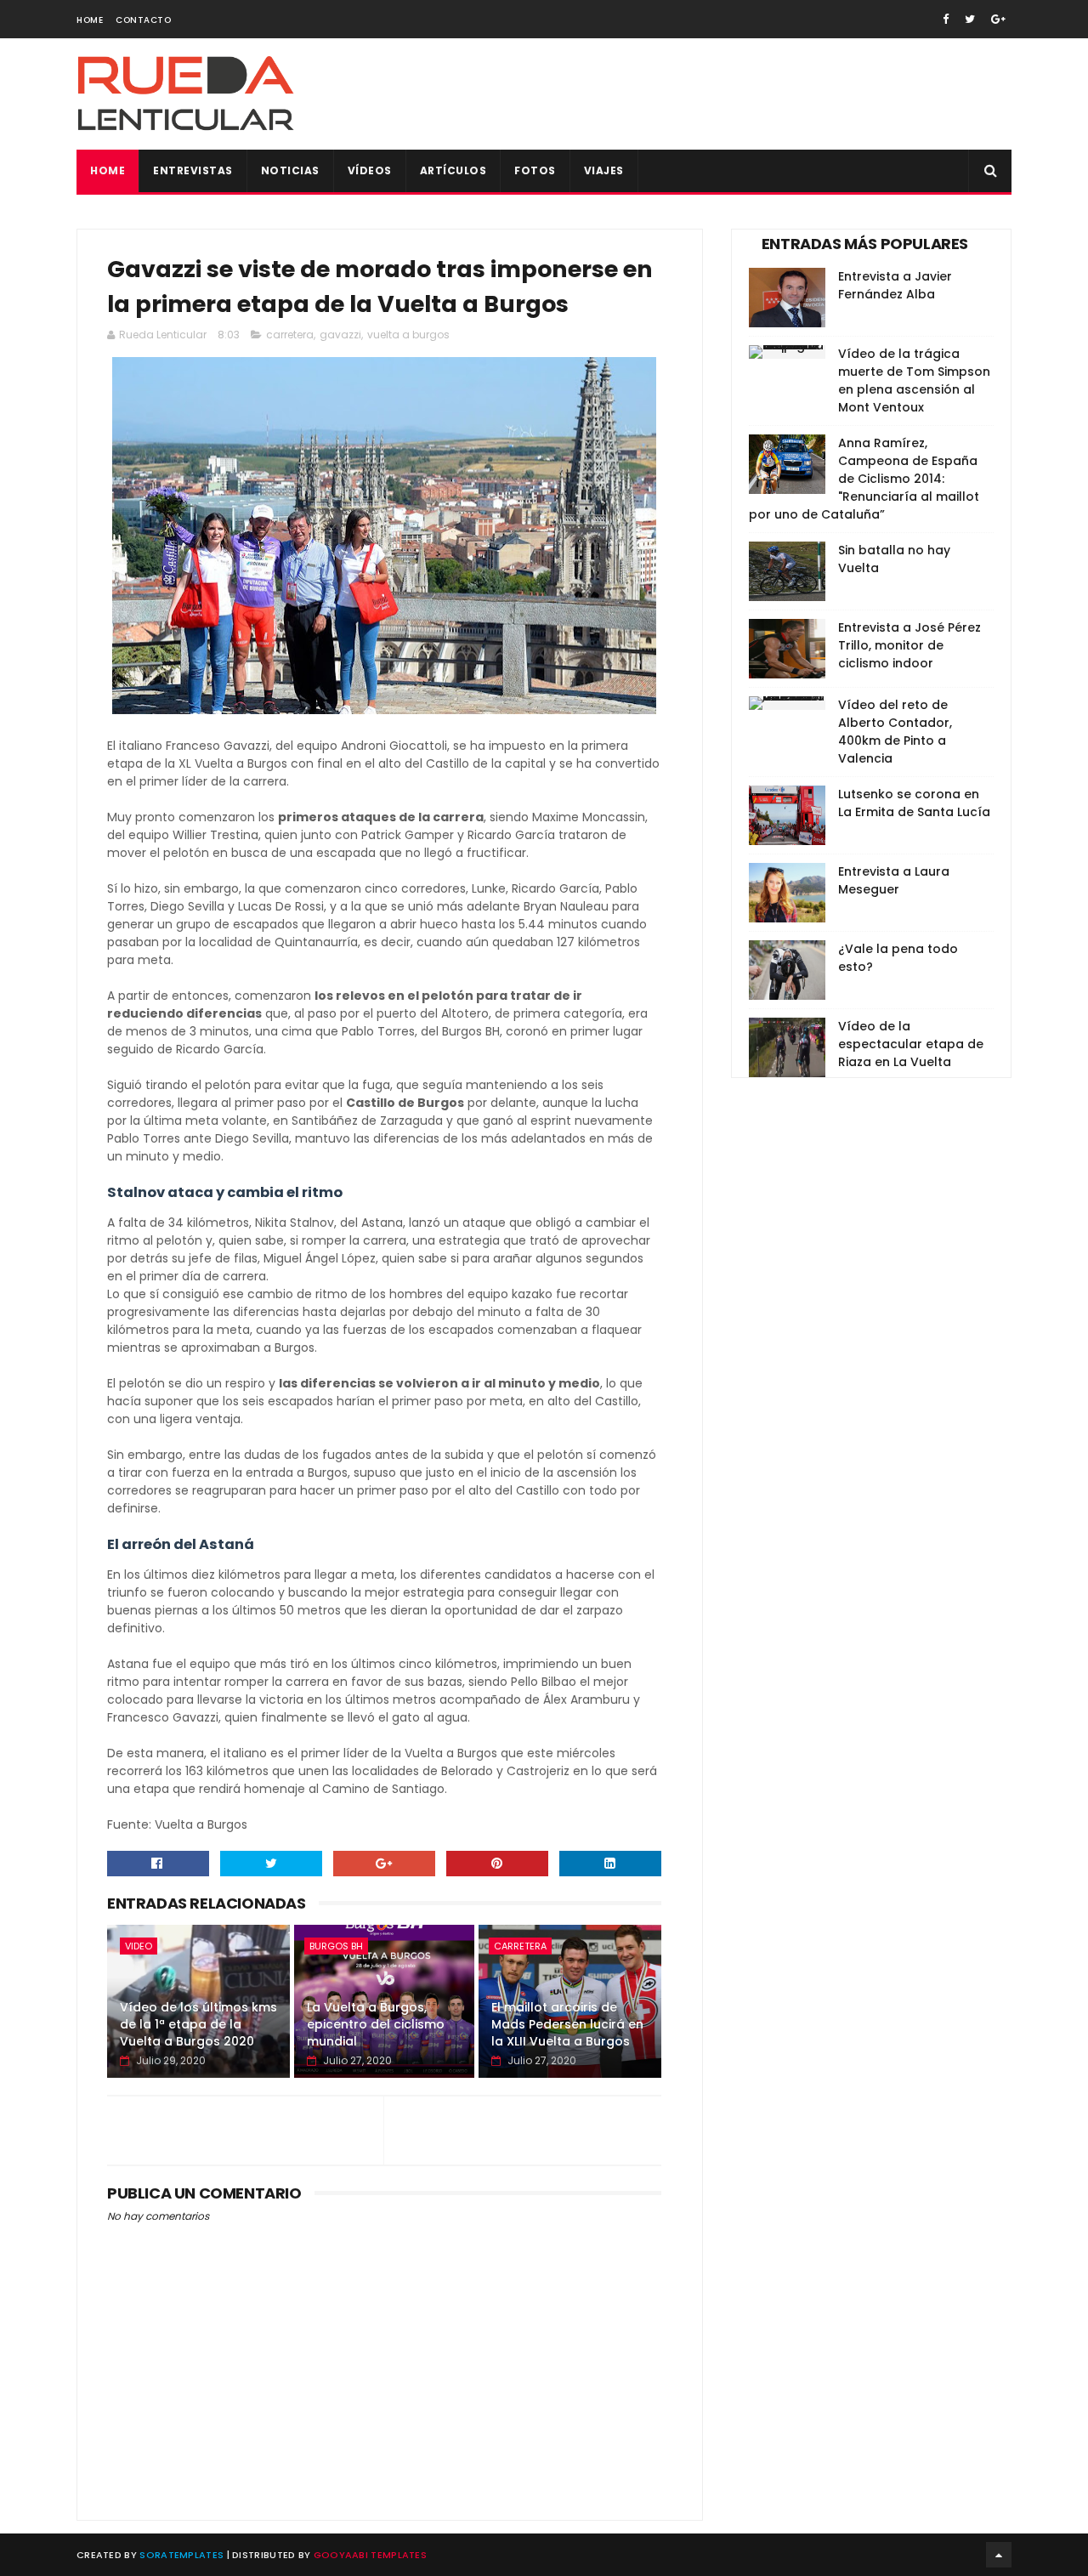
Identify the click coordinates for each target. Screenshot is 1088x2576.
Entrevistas (193, 170)
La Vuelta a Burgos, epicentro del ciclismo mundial (376, 2024)
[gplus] (998, 19)
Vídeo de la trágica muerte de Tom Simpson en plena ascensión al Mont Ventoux (914, 380)
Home (90, 20)
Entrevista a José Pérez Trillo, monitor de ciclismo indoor (909, 645)
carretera (290, 335)
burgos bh (336, 1946)
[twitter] (970, 19)
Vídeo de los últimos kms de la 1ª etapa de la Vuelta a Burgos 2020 (198, 2024)
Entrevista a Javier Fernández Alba (895, 285)
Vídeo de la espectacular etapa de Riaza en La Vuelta (911, 1044)
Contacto (143, 20)
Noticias (290, 170)
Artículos (453, 170)
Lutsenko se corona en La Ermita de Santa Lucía (914, 803)
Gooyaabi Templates (370, 2555)
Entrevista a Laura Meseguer (894, 880)
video (139, 1946)
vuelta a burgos (408, 335)
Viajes (604, 170)
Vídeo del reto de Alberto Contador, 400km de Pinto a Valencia (895, 732)
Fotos (535, 170)
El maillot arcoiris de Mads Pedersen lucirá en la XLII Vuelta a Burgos (567, 2024)
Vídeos (370, 170)
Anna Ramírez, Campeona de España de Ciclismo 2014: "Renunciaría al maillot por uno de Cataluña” (864, 479)
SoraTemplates (181, 2555)
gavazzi (340, 335)
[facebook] (946, 19)
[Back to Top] (999, 2555)
